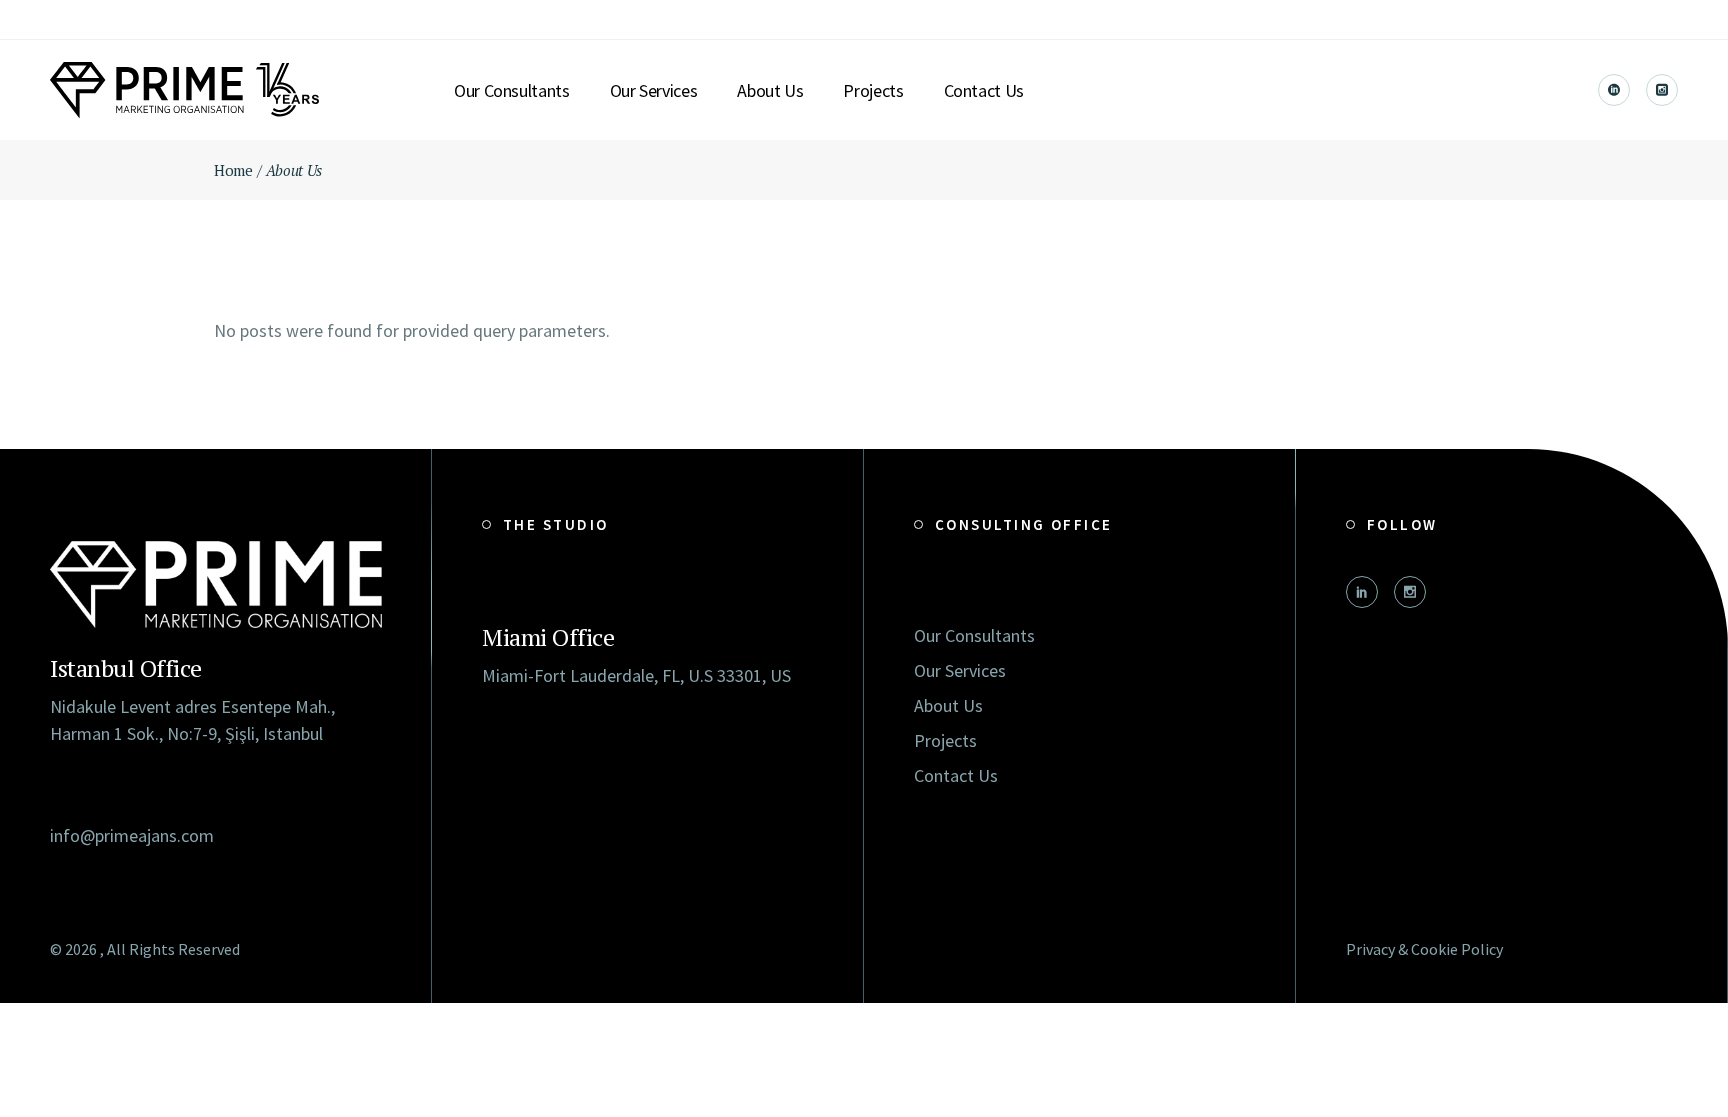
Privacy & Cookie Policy (1424, 949)
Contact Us (956, 775)
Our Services (960, 670)
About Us (948, 705)
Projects (945, 740)
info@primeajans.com (132, 835)
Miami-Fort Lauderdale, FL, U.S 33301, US (636, 675)
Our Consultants (974, 635)
